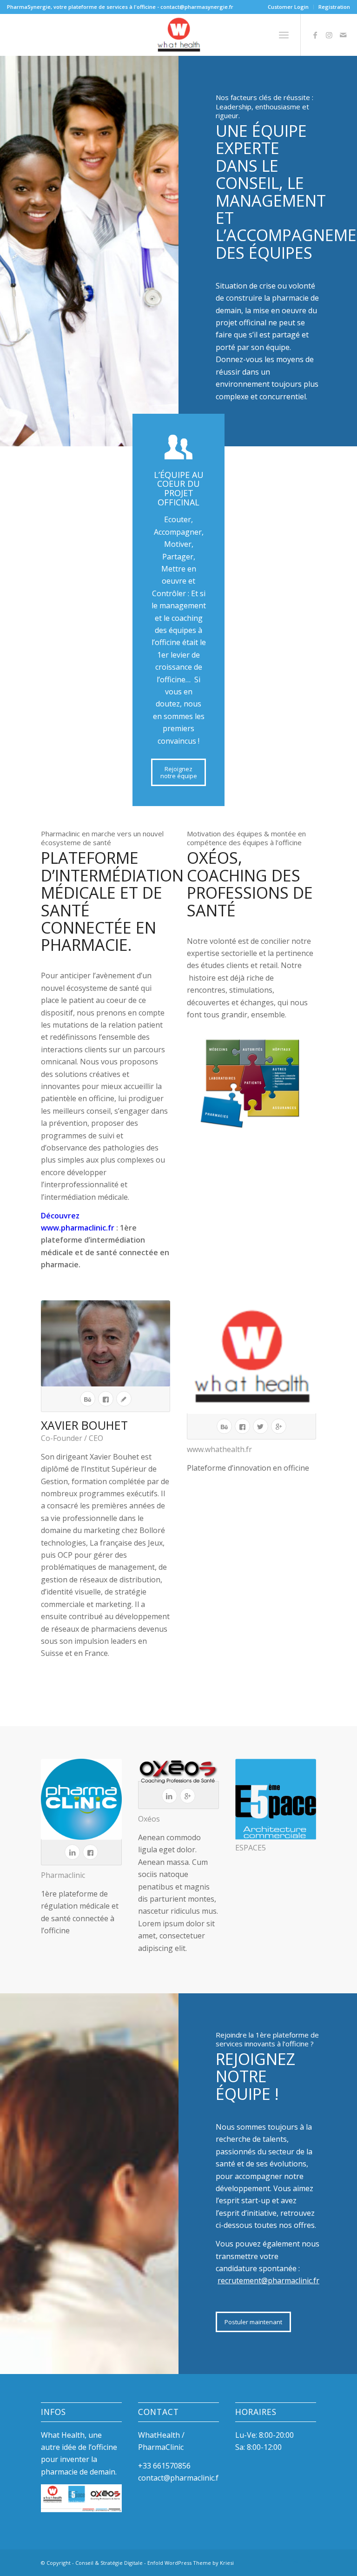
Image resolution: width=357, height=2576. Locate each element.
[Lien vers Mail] (343, 35)
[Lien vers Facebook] (315, 35)
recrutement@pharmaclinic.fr (268, 2280)
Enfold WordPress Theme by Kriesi (191, 2563)
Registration (334, 7)
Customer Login (288, 7)
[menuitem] (288, 7)
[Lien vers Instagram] (329, 35)
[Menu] (284, 35)
